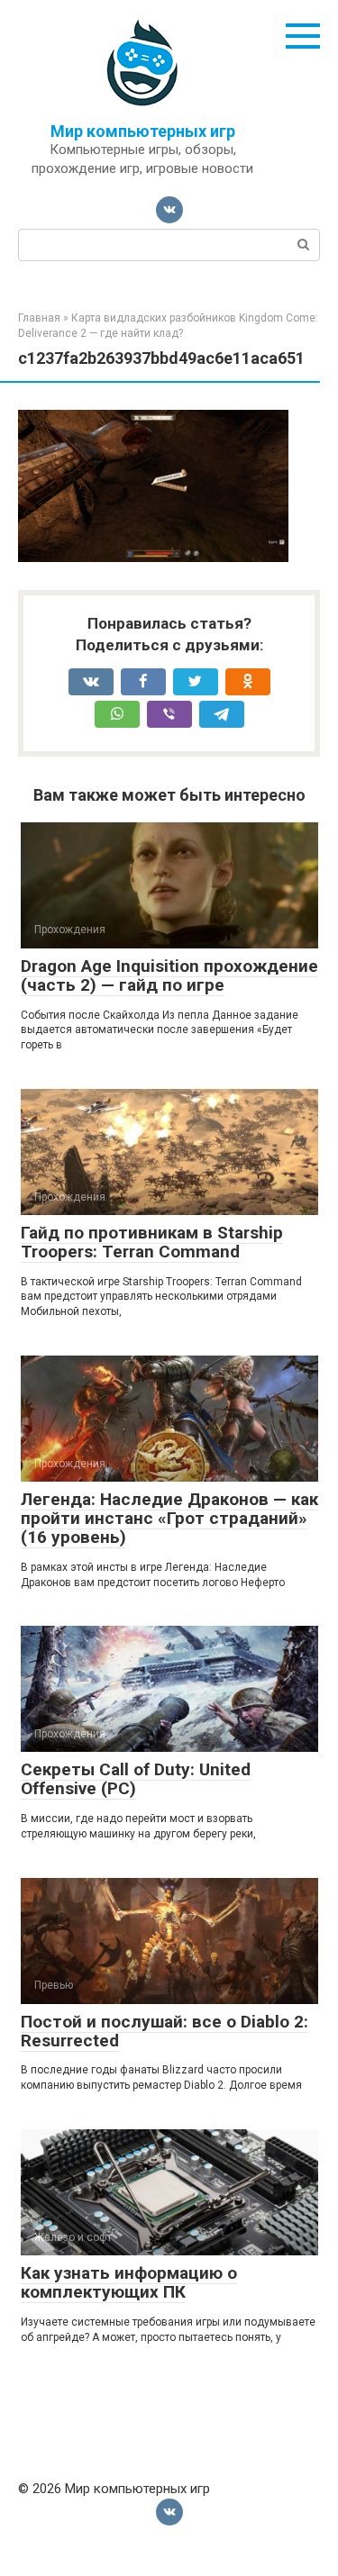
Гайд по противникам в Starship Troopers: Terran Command (152, 1242)
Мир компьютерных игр (143, 131)
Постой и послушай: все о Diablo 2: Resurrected (164, 2031)
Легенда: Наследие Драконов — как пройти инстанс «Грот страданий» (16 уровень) (169, 1518)
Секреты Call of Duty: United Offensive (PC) (136, 1779)
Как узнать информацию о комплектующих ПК (129, 2282)
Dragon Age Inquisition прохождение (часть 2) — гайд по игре (169, 975)
